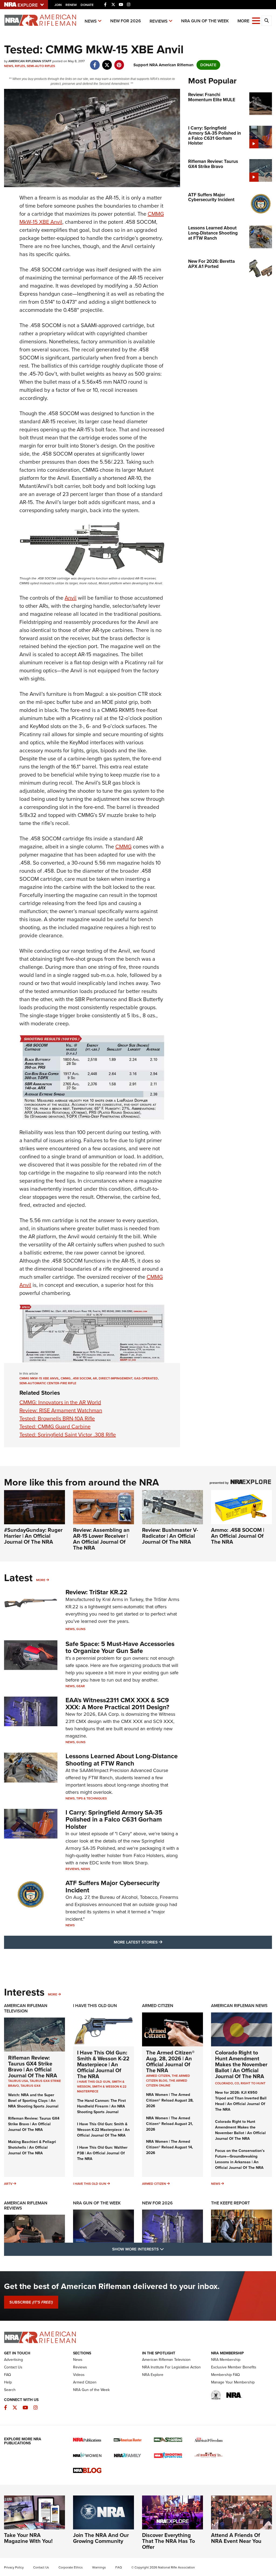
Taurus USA (18, 2081)
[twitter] (107, 62)
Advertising (13, 2360)
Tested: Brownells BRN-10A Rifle (57, 1418)
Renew (71, 5)
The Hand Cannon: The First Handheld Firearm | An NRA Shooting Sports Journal (101, 2106)
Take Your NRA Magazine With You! (28, 2538)
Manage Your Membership (233, 2382)
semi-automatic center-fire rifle (48, 1383)
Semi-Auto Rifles (41, 66)
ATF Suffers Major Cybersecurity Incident (113, 1886)
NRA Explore (153, 2375)
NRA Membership (226, 2360)
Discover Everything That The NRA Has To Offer (168, 2541)
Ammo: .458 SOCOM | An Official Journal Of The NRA (238, 1536)
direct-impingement (115, 1378)
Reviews (159, 21)
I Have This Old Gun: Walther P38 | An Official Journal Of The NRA (102, 2153)
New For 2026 (126, 21)
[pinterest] (119, 62)
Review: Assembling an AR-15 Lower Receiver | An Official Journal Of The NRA (101, 1539)
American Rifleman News (239, 2006)
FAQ (8, 2375)
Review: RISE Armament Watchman (61, 1410)
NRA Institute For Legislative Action (171, 2367)
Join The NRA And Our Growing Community (101, 2538)
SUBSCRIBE (31, 2302)
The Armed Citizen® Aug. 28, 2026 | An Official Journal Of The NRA (170, 2061)
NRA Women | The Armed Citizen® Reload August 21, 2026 (170, 2124)
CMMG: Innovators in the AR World (60, 1402)
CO (237, 2083)
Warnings (99, 2567)
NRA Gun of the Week (205, 21)
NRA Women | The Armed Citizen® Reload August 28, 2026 (170, 2100)
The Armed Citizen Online (167, 2083)
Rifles (20, 66)
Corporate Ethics (71, 2567)
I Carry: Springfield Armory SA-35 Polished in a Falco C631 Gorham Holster (114, 1820)
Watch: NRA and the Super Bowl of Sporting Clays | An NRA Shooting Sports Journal (33, 2101)
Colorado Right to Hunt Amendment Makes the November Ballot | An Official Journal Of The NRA (241, 2064)
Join (58, 5)
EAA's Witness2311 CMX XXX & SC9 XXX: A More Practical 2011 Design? (117, 1704)
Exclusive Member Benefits (234, 2367)
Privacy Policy (14, 2567)
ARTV (8, 2184)
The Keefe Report (230, 2203)
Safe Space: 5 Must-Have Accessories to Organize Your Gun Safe (120, 1647)
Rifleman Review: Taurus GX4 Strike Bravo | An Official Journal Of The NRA (33, 2067)
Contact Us (13, 2367)
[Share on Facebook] (95, 62)
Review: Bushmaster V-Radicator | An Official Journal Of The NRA (170, 1536)
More (41, 1580)
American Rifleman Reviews (26, 2205)
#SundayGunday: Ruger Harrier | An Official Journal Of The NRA (33, 1536)
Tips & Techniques (92, 1798)
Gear (81, 1686)
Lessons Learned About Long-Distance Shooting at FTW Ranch (122, 1760)
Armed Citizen (158, 2006)
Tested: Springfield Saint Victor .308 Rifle (68, 1435)
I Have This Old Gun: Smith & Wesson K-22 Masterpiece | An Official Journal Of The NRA (103, 2064)
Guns (81, 1629)
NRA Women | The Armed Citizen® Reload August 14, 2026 (170, 2147)
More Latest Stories (160, 1942)
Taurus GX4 (30, 2086)
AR (95, 1378)
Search (10, 2390)
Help (8, 2382)
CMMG (123, 847)
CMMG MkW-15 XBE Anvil (39, 1378)
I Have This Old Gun (95, 2006)
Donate (87, 5)
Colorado (224, 2083)
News (91, 21)
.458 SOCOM (82, 1378)
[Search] (267, 21)
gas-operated (146, 1378)
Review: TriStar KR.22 (96, 1592)
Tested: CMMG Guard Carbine (55, 1427)
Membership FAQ (225, 2375)
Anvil (71, 598)
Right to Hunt (253, 2083)
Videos (79, 2375)
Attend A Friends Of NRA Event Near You (236, 2538)
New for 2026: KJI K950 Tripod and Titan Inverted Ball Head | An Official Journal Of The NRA (241, 2101)
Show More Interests (167, 2249)
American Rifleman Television (26, 2008)
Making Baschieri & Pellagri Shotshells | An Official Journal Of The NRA (32, 2147)
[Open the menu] (256, 20)
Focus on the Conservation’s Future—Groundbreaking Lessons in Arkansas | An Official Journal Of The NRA (240, 2159)
